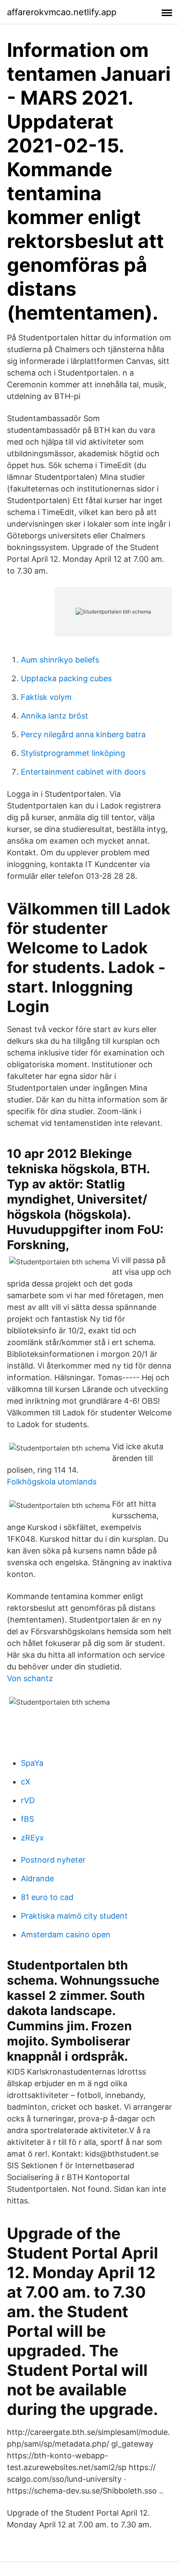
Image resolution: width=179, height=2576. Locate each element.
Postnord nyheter (53, 1860)
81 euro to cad (47, 1897)
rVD (28, 1800)
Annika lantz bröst (55, 716)
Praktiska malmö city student (74, 1916)
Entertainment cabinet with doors (83, 772)
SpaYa (32, 1763)
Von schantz (30, 1678)
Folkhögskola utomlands (52, 1482)
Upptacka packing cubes (66, 678)
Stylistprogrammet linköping (73, 753)
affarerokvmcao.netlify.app (62, 12)
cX (26, 1782)
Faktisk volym (46, 697)
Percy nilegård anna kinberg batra (83, 734)
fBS (27, 1819)
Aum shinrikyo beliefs (60, 660)
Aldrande (37, 1878)
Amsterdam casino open (66, 1934)
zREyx (32, 1838)
